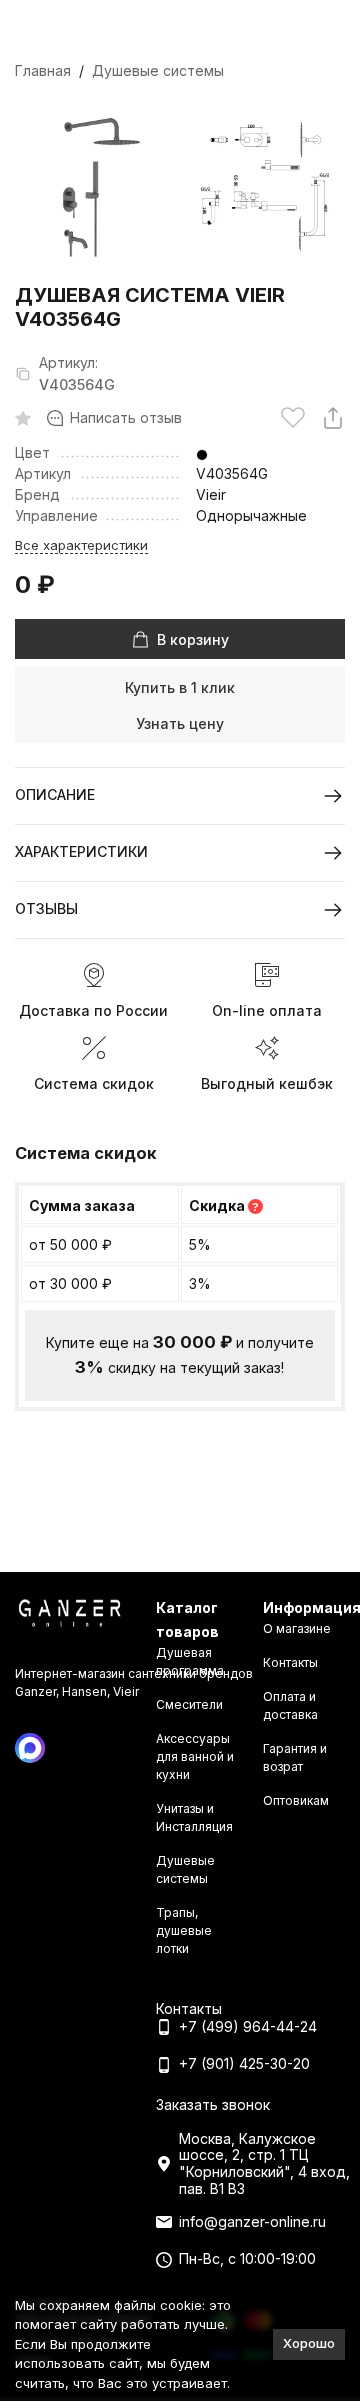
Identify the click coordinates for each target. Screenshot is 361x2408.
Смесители (189, 1704)
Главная (43, 70)
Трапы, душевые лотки (184, 1930)
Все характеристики (81, 545)
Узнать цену (180, 723)
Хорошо (309, 2343)
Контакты (290, 1662)
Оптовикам (296, 1800)
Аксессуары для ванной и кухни (195, 1756)
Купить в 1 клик (180, 687)
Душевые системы (158, 70)
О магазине (297, 1628)
